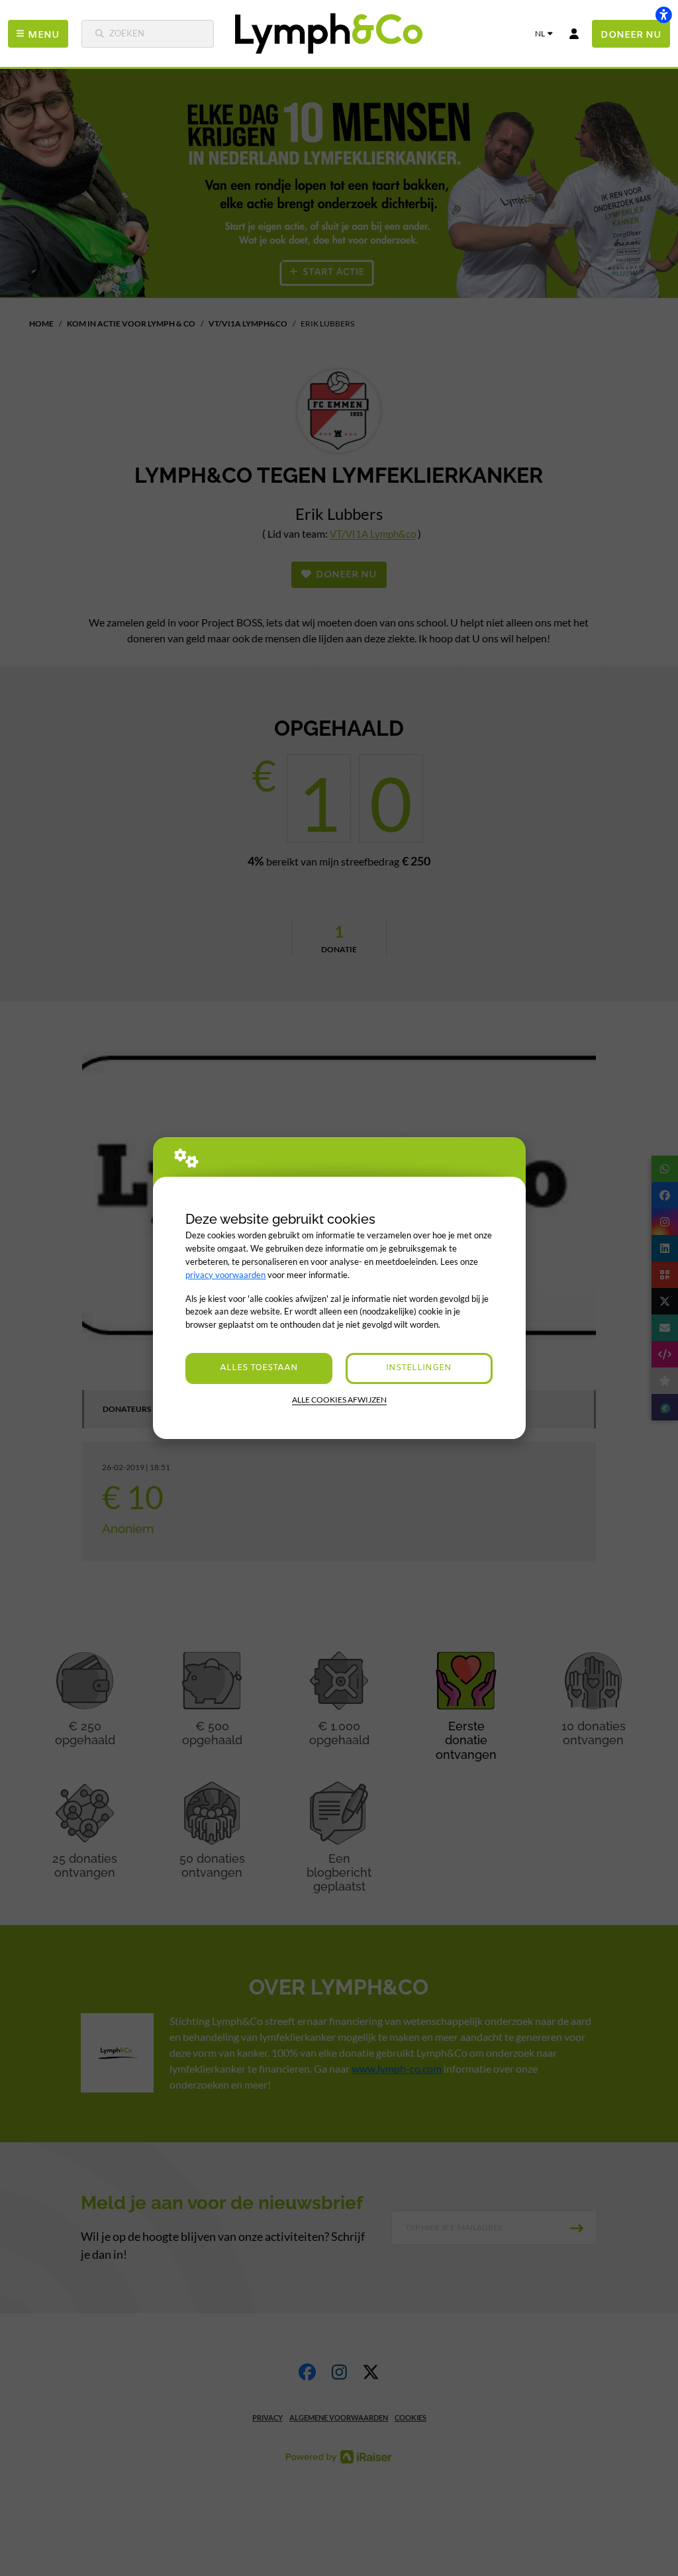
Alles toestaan (259, 1368)
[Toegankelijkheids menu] (663, 15)
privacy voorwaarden (225, 1275)
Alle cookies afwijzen (339, 1400)
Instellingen (419, 1368)
